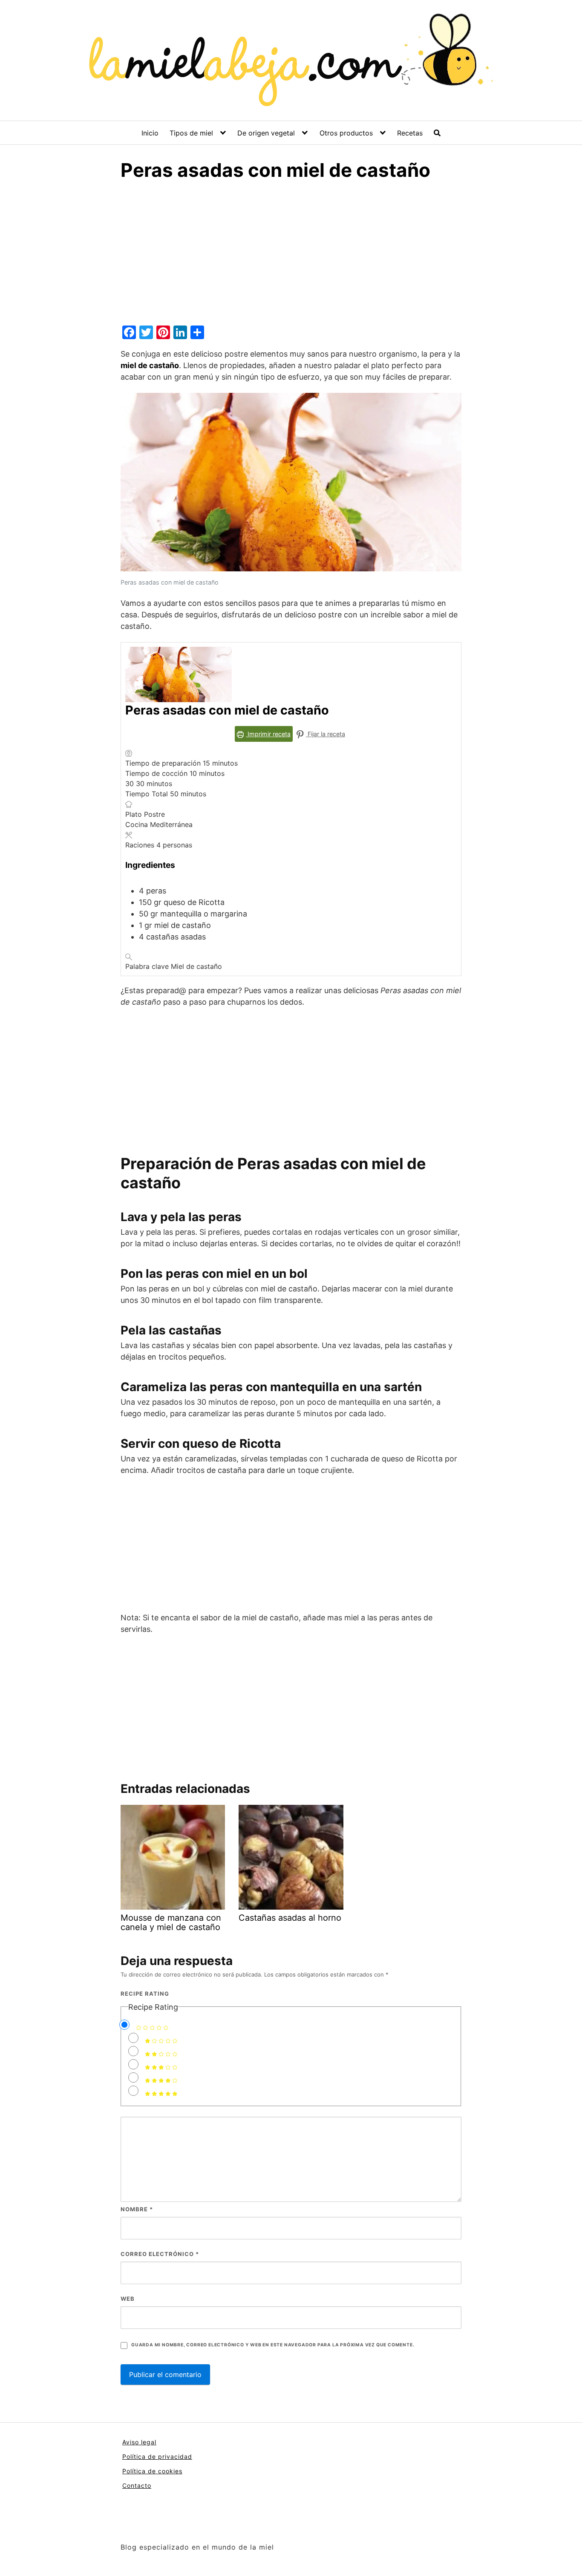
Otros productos (346, 133)
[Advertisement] (291, 259)
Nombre (137, 2209)
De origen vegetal (266, 133)
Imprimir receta (268, 734)
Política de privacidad (157, 2456)
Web (128, 2299)
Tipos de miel (191, 133)
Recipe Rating (145, 1994)
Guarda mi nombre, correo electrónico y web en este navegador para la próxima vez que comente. (273, 2345)
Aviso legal (139, 2442)
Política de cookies (152, 2471)
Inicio (150, 133)
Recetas (410, 133)
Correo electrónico (160, 2254)
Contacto (137, 2485)
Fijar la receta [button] (326, 734)
